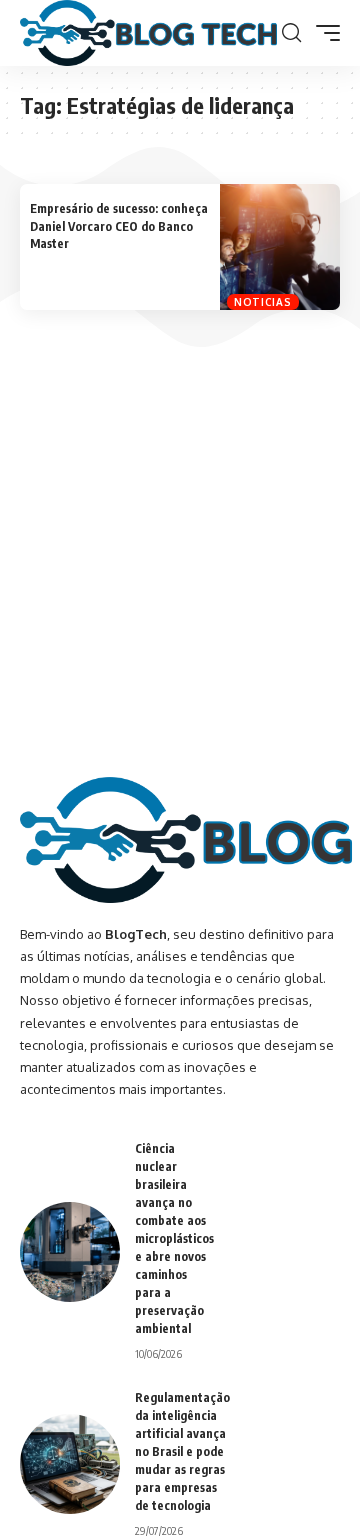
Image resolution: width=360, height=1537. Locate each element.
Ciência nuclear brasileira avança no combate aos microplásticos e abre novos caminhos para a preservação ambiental (174, 1238)
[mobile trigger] (323, 33)
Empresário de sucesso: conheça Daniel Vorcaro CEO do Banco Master (119, 226)
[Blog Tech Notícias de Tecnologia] (148, 33)
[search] (291, 33)
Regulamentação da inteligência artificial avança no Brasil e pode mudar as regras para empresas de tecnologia (182, 1451)
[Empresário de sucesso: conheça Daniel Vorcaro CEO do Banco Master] (280, 246)
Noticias (263, 302)
